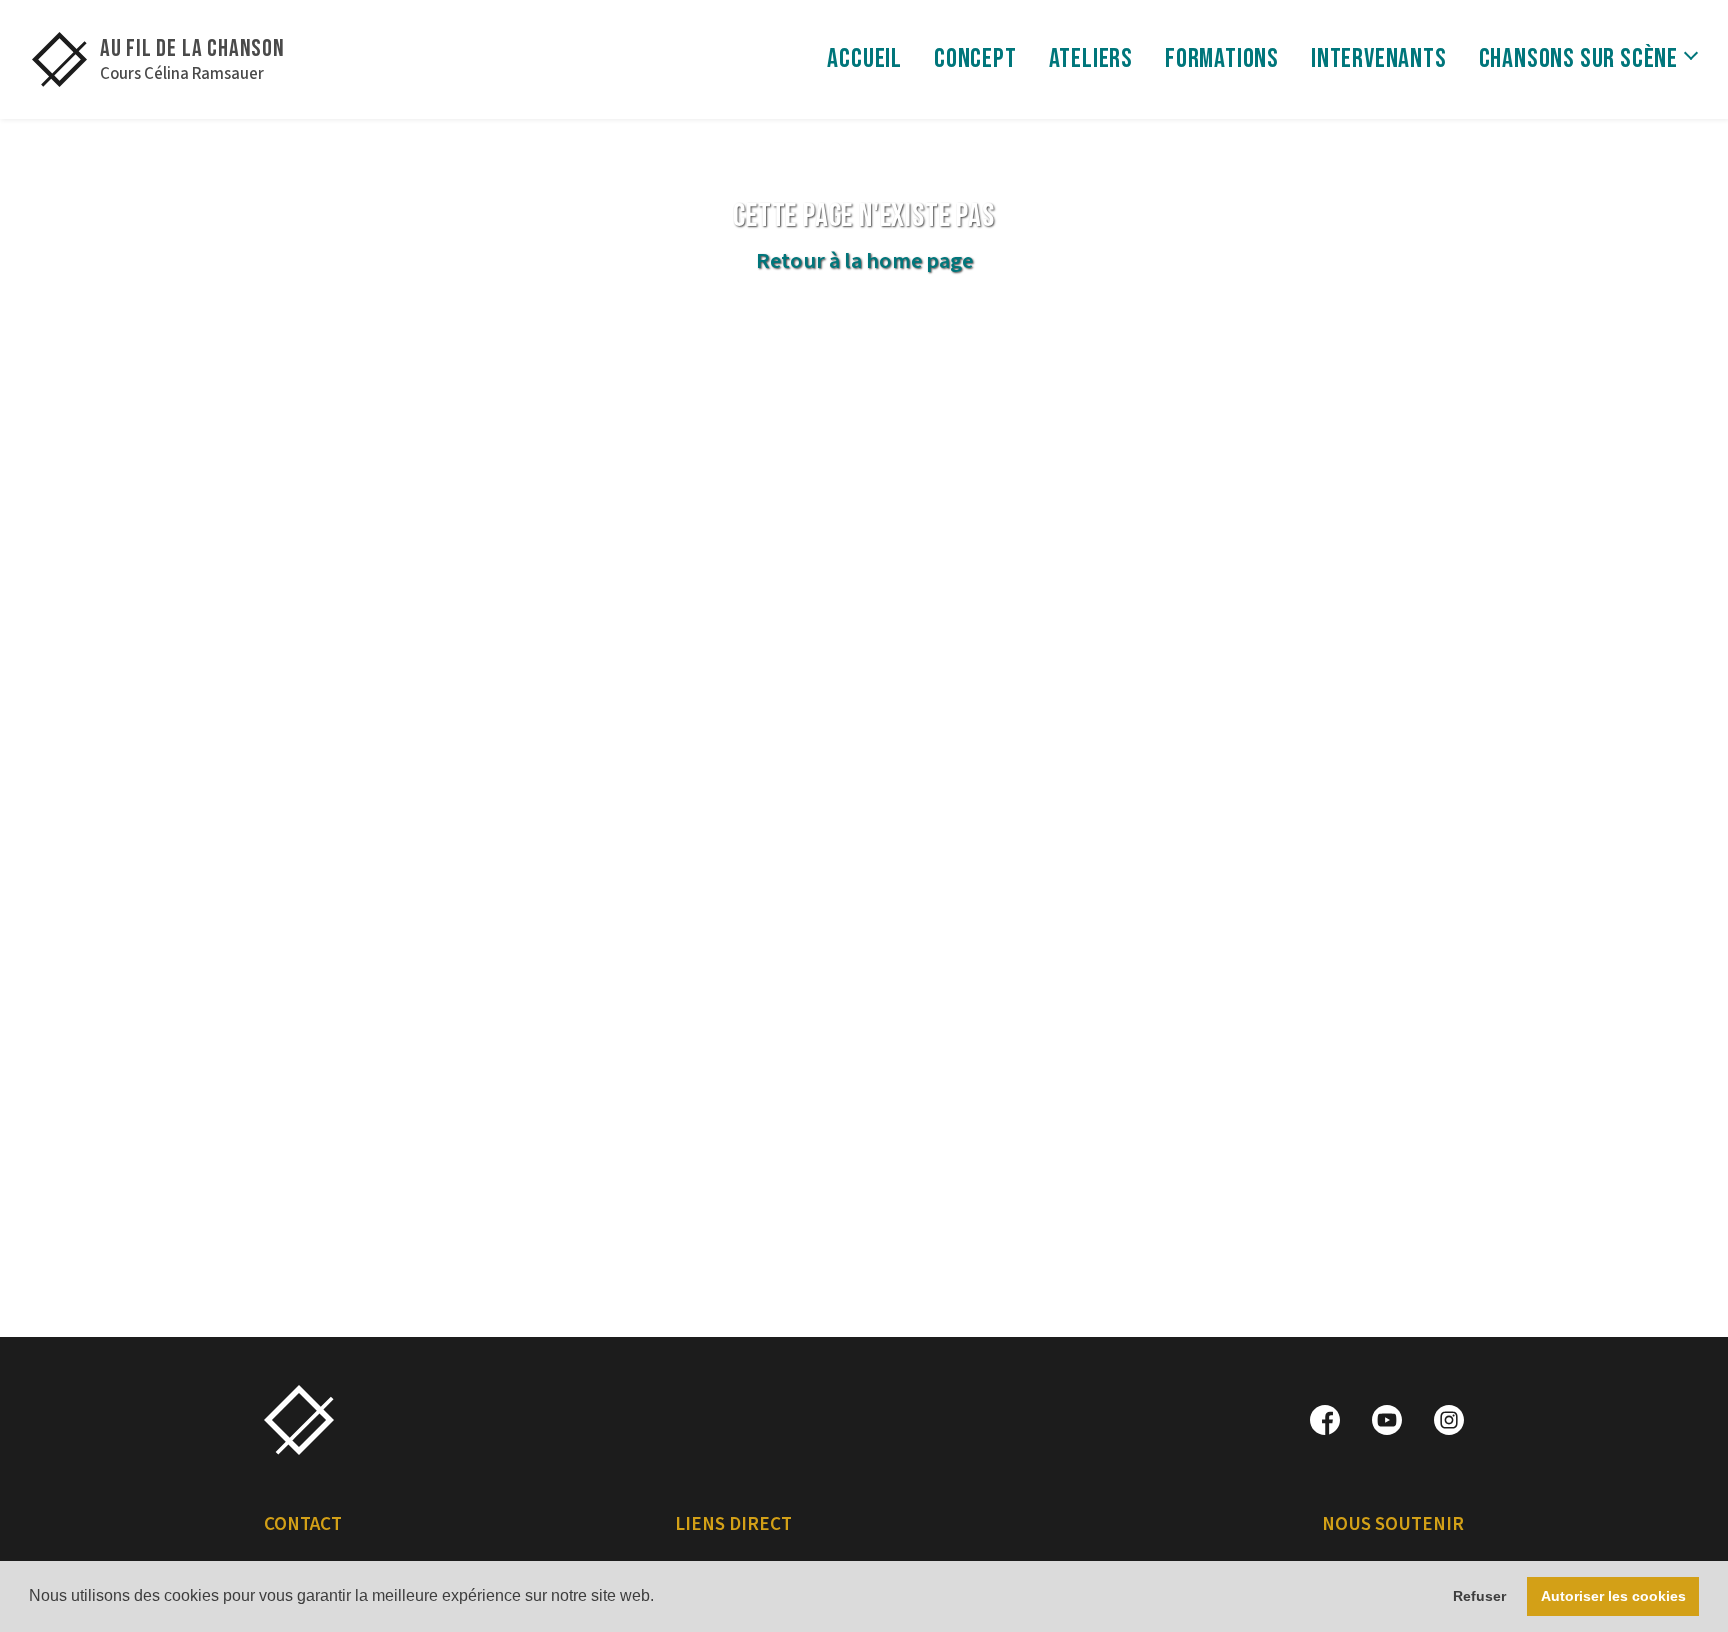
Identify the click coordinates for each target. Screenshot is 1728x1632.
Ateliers (1091, 59)
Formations (1222, 59)
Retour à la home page (864, 261)
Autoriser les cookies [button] (1613, 1596)
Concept (975, 59)
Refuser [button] (1479, 1596)
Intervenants (1379, 59)
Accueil (864, 59)
